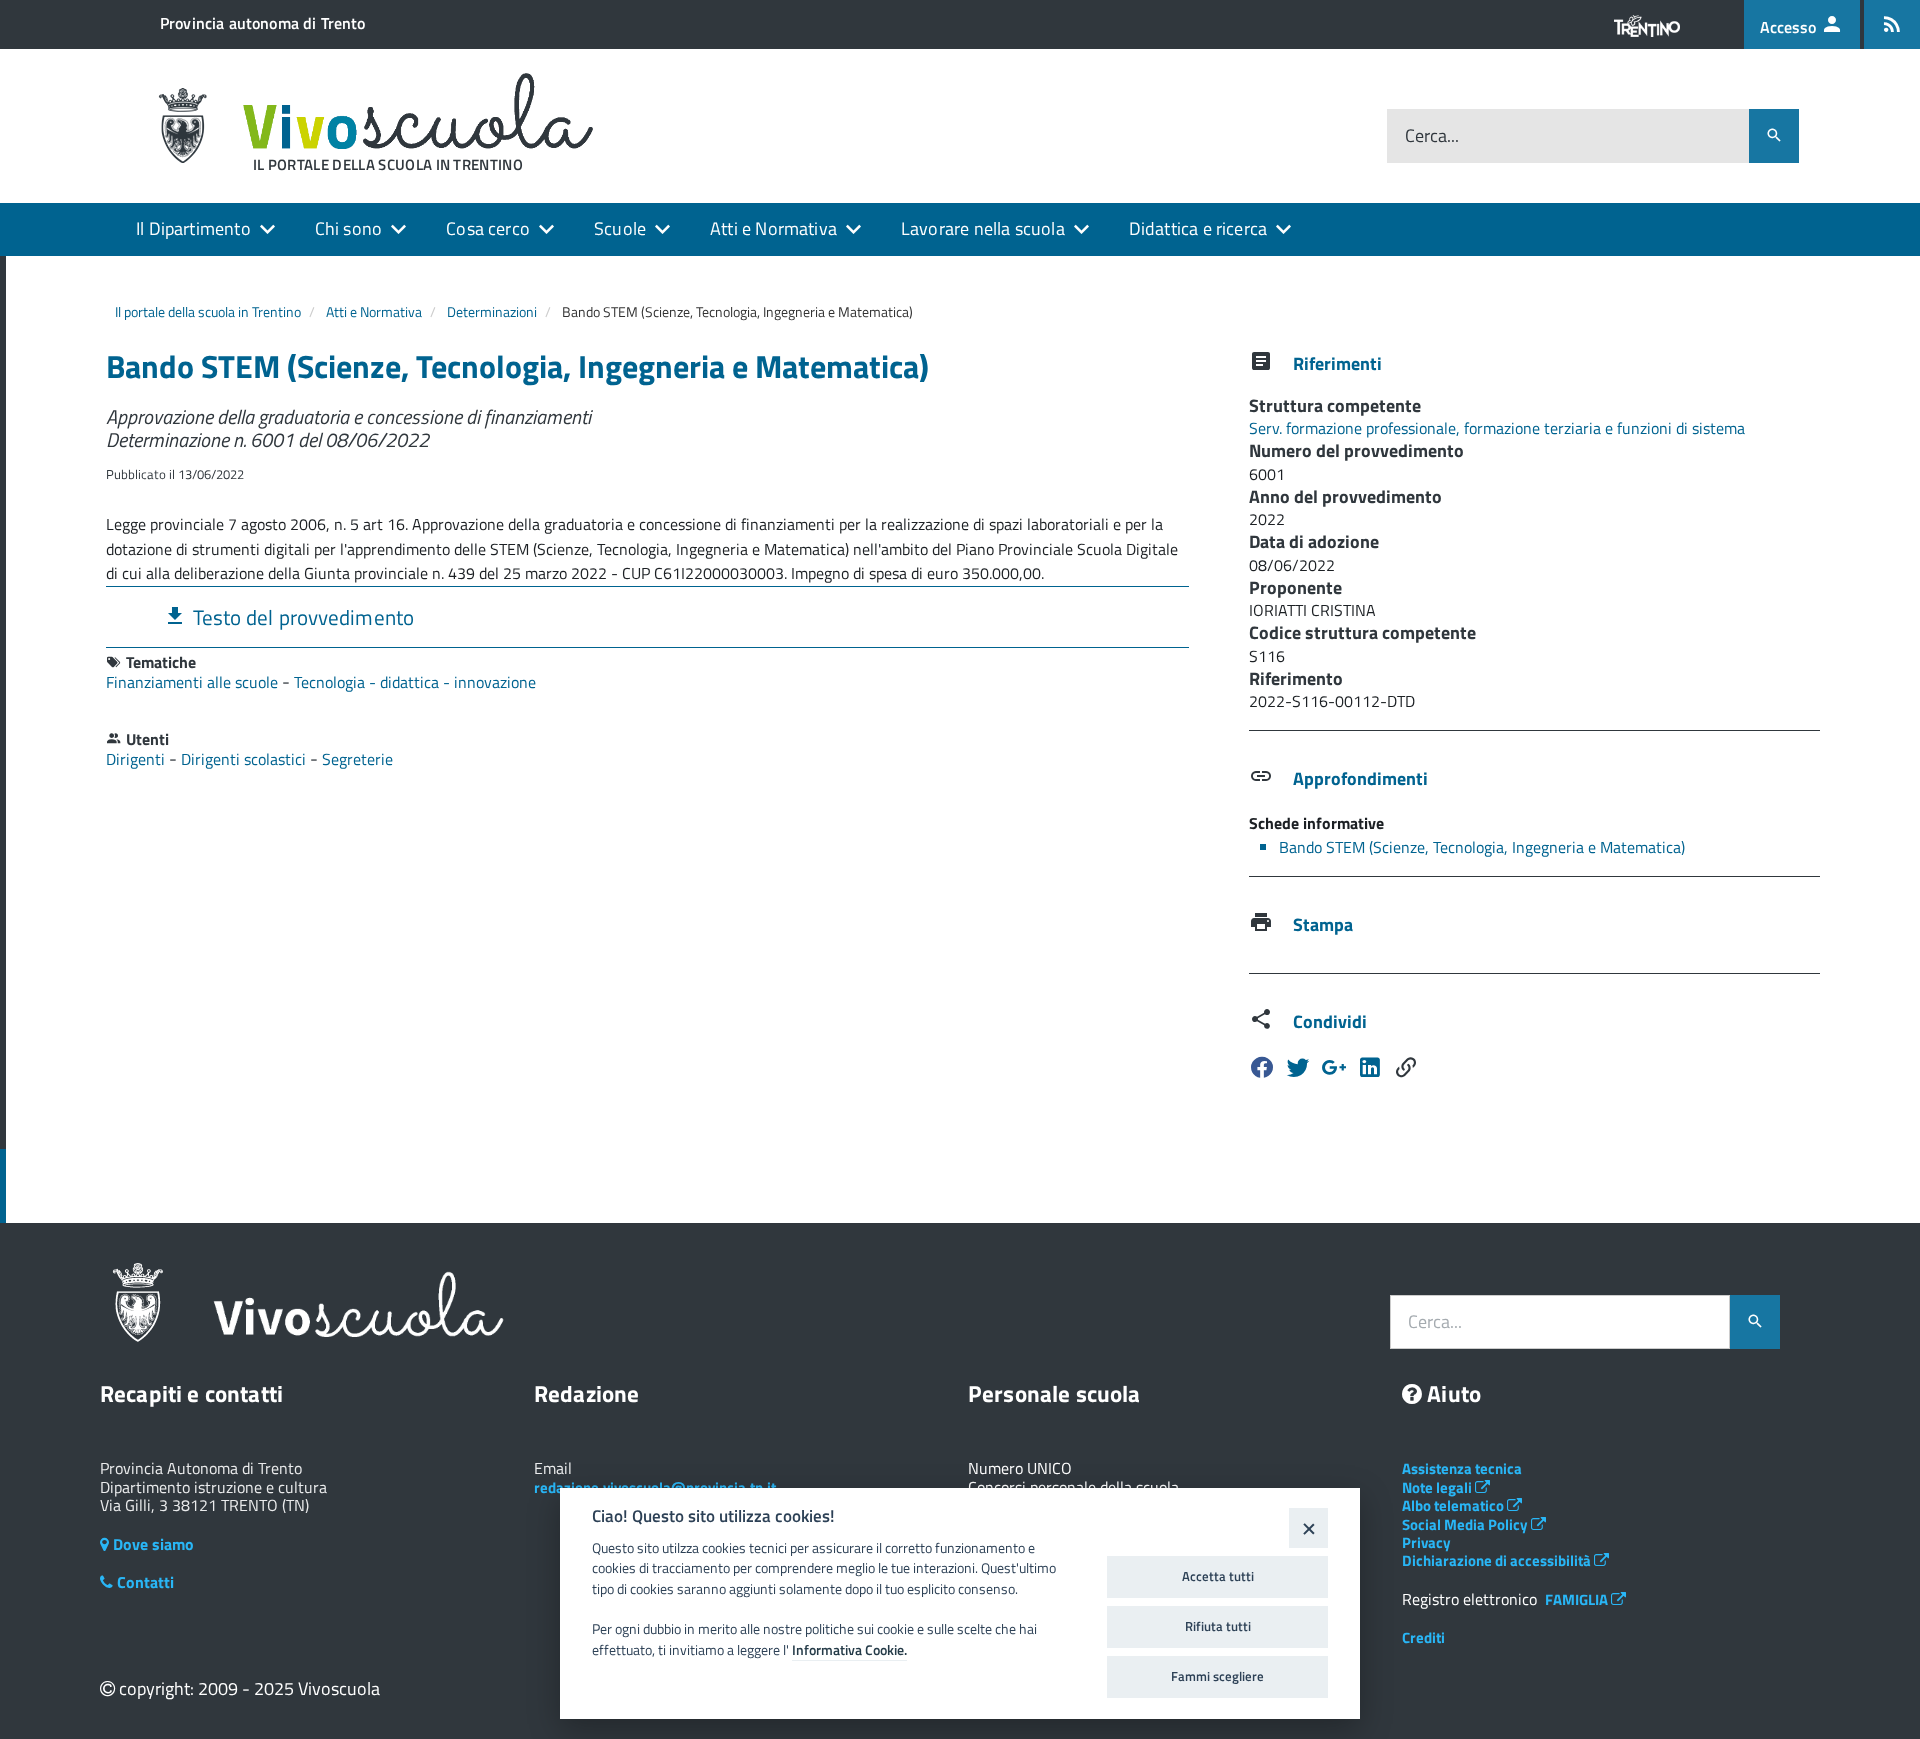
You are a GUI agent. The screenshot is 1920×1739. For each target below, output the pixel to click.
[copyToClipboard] (1406, 1067)
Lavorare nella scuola (983, 228)
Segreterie (357, 759)
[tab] (647, 616)
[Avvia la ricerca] (1774, 136)
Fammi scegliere (1217, 1676)
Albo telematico (1454, 1505)
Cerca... (1432, 136)
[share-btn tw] (1298, 1067)
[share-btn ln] (1334, 1067)
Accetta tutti (1218, 1576)
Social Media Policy (1466, 1524)
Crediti (1423, 1637)
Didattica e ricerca (1198, 228)
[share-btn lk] (1370, 1067)
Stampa (1323, 924)
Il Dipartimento (193, 228)
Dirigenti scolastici (245, 759)
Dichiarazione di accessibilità (1498, 1560)
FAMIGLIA (1578, 1599)
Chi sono (348, 228)
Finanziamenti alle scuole (194, 682)
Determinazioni (492, 311)
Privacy (1426, 1542)
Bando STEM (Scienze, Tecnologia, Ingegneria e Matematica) (1482, 847)
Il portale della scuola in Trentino (208, 311)
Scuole (620, 228)
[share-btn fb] (1262, 1067)
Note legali (1438, 1487)
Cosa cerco (488, 228)
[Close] (1308, 1527)
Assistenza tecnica (1462, 1468)
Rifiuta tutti (1218, 1626)
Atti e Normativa (773, 228)
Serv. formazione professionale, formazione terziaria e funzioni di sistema (1497, 428)
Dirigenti (137, 759)
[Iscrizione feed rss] (1892, 24)
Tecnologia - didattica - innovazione (415, 682)
